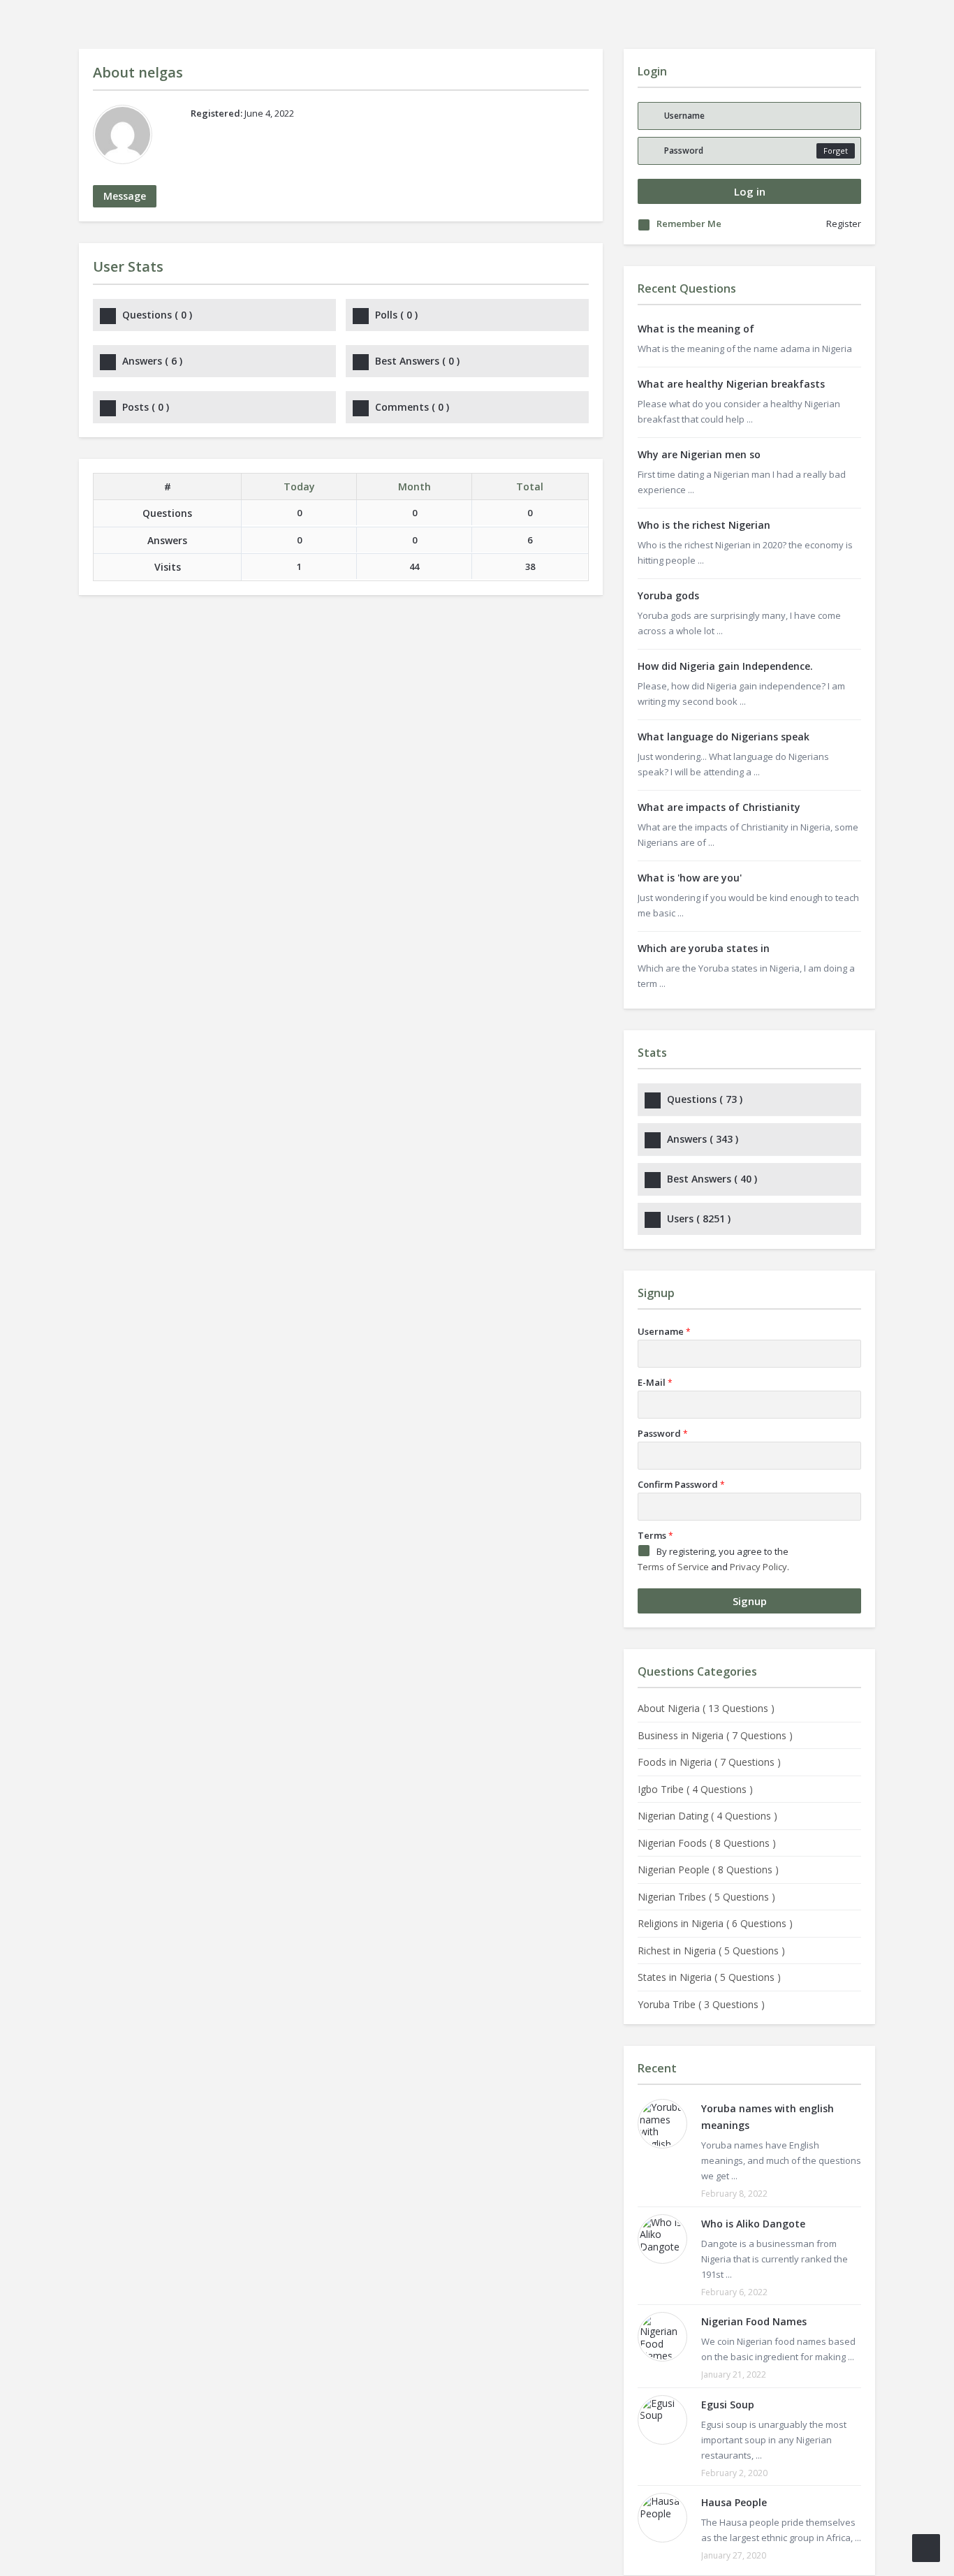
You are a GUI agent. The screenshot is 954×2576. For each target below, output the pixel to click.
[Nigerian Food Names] (662, 2337)
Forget (836, 151)
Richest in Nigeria (711, 1951)
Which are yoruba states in (704, 948)
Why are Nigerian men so (699, 454)
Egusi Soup (728, 2405)
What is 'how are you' (690, 878)
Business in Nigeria (715, 1735)
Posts (146, 407)
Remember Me (689, 224)
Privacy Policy (758, 1567)
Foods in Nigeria (709, 1762)
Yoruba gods (668, 595)
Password (663, 1433)
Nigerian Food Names (754, 2321)
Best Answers (417, 361)
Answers (152, 361)
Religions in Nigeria (715, 1923)
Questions (157, 315)
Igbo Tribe (695, 1789)
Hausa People (734, 2502)
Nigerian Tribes (706, 1897)
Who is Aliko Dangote (753, 2224)
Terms (655, 1535)
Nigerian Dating (707, 1816)
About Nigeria (706, 1708)
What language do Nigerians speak (724, 737)
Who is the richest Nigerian (704, 525)
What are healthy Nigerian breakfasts (731, 384)
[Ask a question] (926, 2548)
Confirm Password (681, 1484)
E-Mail (655, 1382)
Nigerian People (708, 1869)
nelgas (161, 72)
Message (125, 196)
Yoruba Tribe (701, 2004)
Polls (396, 315)
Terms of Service (673, 1567)
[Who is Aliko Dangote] (662, 2239)
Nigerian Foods (707, 1843)
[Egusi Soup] (662, 2420)
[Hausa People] (662, 2518)
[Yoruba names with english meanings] (662, 2124)
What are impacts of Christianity (719, 807)
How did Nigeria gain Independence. (725, 666)
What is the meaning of (696, 329)
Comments (412, 407)
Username (664, 1331)
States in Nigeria (709, 1977)
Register (844, 224)
